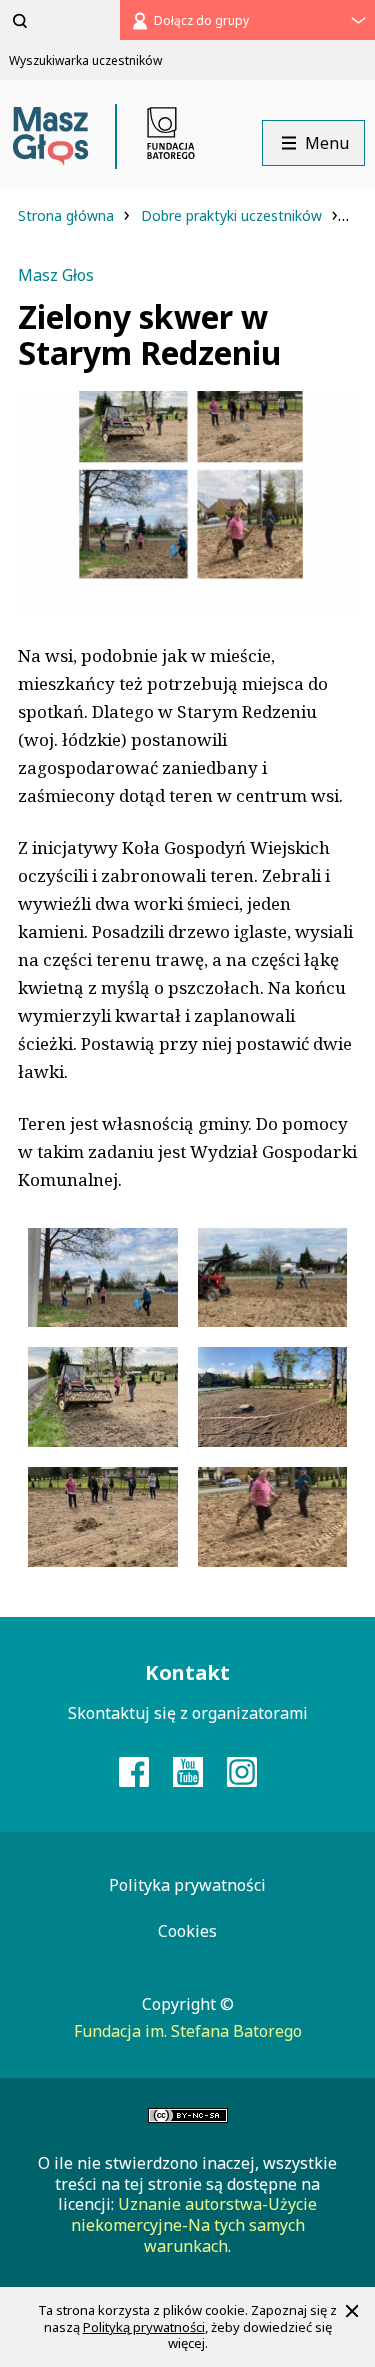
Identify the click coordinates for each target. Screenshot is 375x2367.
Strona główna (68, 215)
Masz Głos (56, 275)
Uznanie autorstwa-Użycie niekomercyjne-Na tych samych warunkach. (194, 2225)
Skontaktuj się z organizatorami (188, 1713)
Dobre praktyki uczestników (233, 215)
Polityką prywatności (144, 2327)
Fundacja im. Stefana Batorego (188, 2031)
